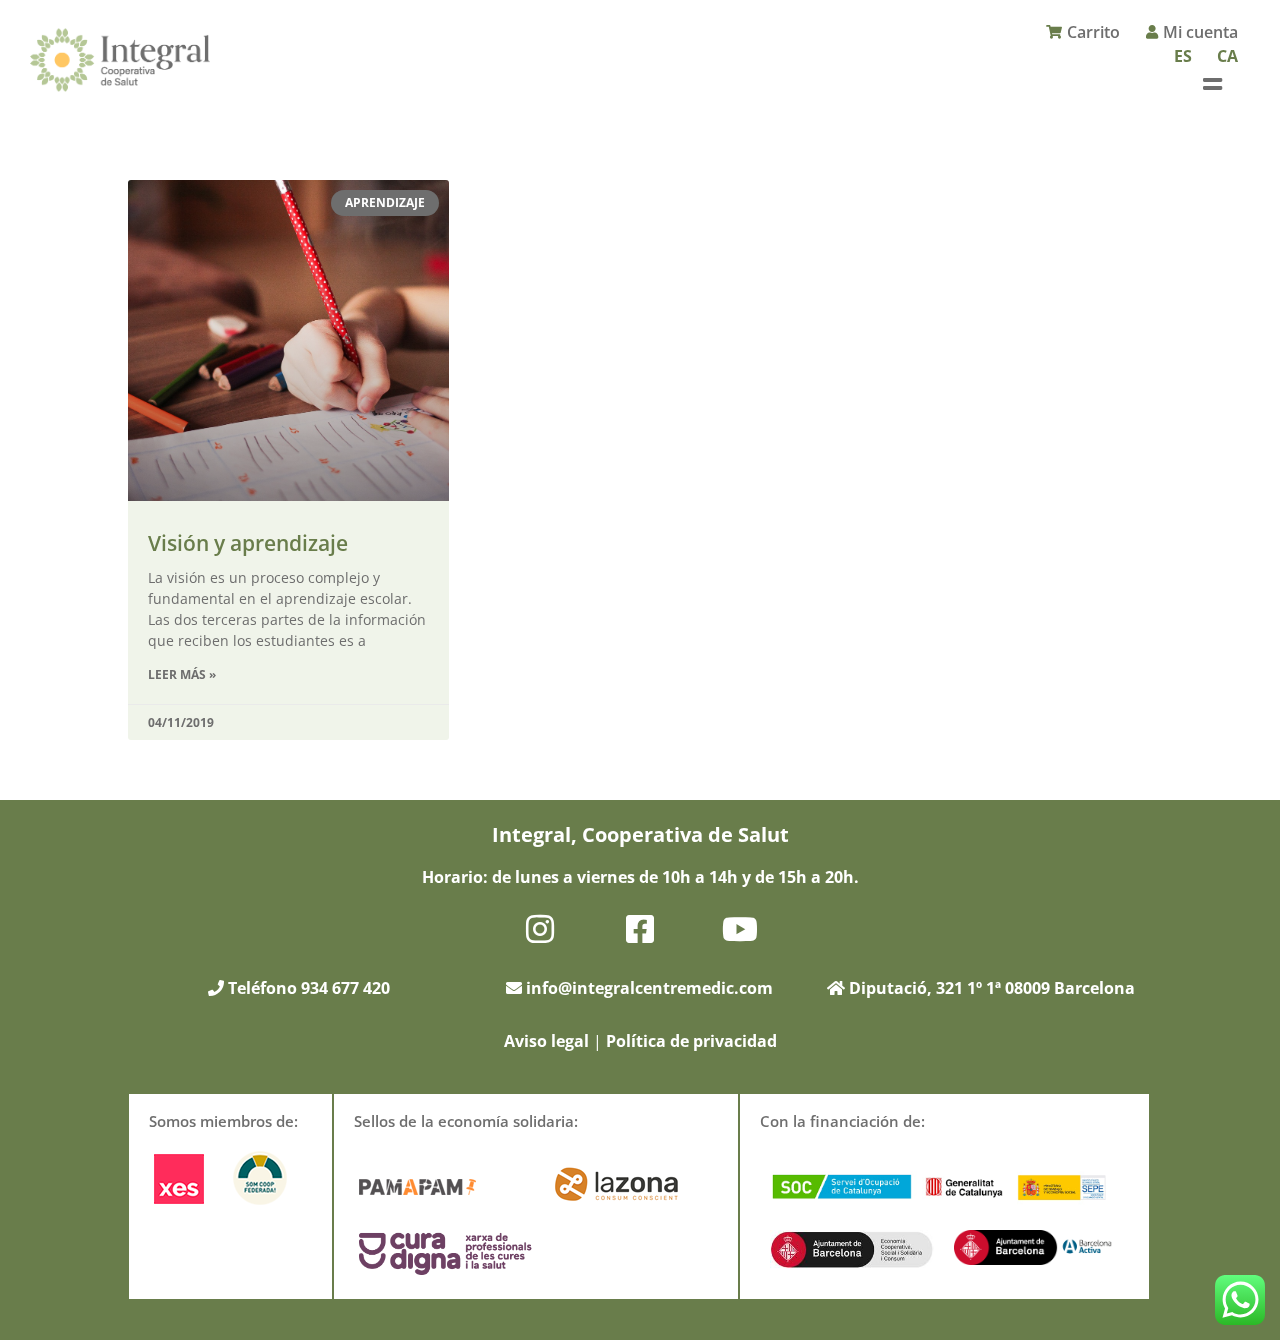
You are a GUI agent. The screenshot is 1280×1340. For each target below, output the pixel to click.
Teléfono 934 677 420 (307, 988)
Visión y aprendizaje (248, 543)
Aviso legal (546, 1041)
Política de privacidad (691, 1041)
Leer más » (182, 674)
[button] (1213, 83)
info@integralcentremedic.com (649, 988)
